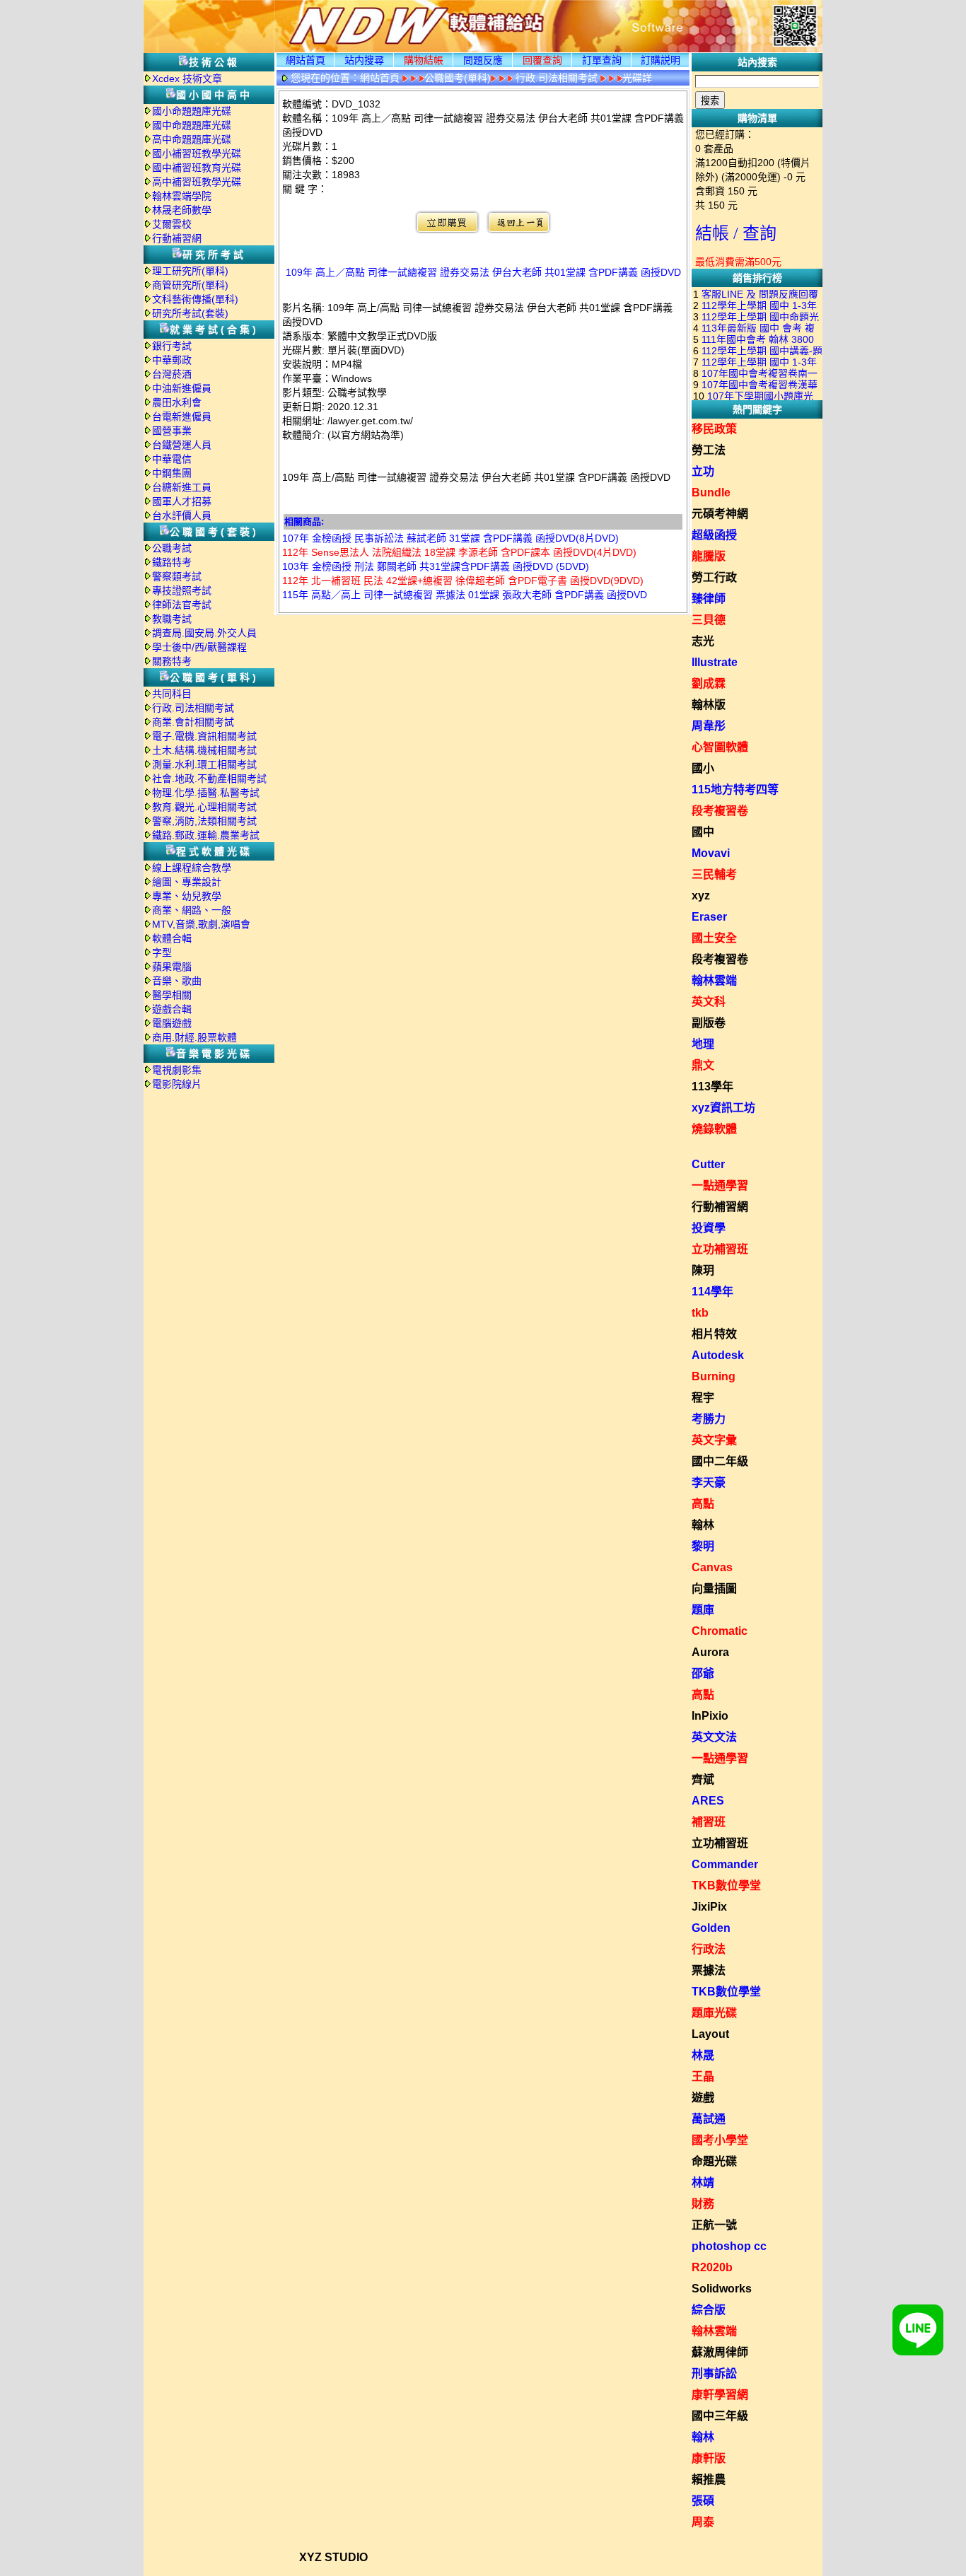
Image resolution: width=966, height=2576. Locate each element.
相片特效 (714, 1334)
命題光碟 (714, 2161)
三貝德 (709, 620)
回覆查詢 (542, 60)
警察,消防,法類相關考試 (204, 821)
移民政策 (714, 429)
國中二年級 (720, 1461)
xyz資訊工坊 (723, 1108)
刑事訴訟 (714, 2373)
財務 (703, 2204)
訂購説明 (661, 60)
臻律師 (709, 599)
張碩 (703, 2501)
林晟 (703, 2055)
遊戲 (703, 2098)
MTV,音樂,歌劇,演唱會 (201, 924)
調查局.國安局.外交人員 (204, 633)
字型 (162, 952)
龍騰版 (709, 556)
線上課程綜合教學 (192, 868)
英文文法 (714, 1737)
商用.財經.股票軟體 (194, 1037)
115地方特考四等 (735, 789)
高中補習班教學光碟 (197, 182)
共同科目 (172, 694)
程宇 (703, 1398)
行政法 (709, 1949)
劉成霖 (709, 683)
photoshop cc (729, 2246)
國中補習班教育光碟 (197, 168)
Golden (711, 1928)
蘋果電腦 (172, 967)
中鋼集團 (172, 473)
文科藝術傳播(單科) (195, 299)
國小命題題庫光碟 (192, 111)
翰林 (703, 1525)
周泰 (703, 2522)
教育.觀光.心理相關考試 (204, 807)
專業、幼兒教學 (187, 896)
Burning (714, 1376)
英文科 (709, 1002)
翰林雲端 (714, 980)
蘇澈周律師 (720, 2352)
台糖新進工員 (182, 487)
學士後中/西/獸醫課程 (199, 647)
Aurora (710, 1652)
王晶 (703, 2076)
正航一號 (714, 2225)
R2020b (712, 2267)
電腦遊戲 (172, 1023)
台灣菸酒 (172, 374)
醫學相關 (172, 995)
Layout (710, 2034)
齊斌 (703, 1779)
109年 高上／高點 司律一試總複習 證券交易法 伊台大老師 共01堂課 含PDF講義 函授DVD (483, 272)
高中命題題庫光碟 (192, 139)
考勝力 (709, 1419)
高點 (703, 1504)
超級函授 (714, 535)
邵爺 (703, 1673)
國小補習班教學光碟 (197, 153)
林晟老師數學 (182, 210)
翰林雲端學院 (182, 196)
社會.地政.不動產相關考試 (209, 779)
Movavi (711, 853)
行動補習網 (177, 238)
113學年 (712, 1086)
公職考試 (172, 548)
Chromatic (720, 1631)
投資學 (709, 1228)
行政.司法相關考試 (193, 708)
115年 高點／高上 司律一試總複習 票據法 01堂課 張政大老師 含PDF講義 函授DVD (465, 595)
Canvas (712, 1567)
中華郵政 (172, 360)
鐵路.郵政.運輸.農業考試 (206, 835)
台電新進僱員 (182, 416)
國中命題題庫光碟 (192, 125)
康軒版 (709, 2458)
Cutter (708, 1164)
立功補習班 (720, 1249)
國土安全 (714, 938)
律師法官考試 (182, 605)
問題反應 (483, 60)
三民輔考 (714, 874)
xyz (701, 896)
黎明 (703, 1546)
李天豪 (709, 1482)
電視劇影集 (177, 1070)
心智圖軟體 (720, 747)
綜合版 (709, 2310)
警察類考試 (177, 576)
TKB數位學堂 (726, 1886)
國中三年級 (720, 2416)
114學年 (712, 1292)
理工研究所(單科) (190, 271)
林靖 (703, 2182)
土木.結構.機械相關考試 (204, 750)
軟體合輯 (172, 938)
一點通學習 (720, 1185)
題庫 (703, 1610)
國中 (703, 832)
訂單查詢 (602, 60)
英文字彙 (714, 1440)
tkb (700, 1313)
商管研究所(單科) (190, 285)
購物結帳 (424, 60)
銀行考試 (172, 346)
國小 (703, 768)
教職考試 (172, 619)
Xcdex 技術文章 (187, 78)
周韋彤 (709, 726)
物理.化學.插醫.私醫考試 (206, 793)
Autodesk (718, 1355)
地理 (703, 1044)
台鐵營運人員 (182, 445)
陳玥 (703, 1270)
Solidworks (722, 2289)
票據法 (709, 1970)
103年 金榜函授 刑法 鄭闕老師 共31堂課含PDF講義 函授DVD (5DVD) (436, 566)
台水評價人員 (182, 515)
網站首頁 (305, 60)
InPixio (710, 1716)
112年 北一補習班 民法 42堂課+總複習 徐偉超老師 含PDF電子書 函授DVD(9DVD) (463, 581)
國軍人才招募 (182, 501)
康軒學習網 (720, 2395)
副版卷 (709, 1023)
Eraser (709, 917)
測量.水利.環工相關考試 (204, 764)
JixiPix (709, 1907)
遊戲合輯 (172, 1009)
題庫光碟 (714, 2013)
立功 (703, 471)
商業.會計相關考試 (193, 722)
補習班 (709, 1822)
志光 (703, 641)
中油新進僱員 (182, 388)
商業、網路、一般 (192, 910)
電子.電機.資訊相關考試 (204, 736)
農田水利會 (177, 402)
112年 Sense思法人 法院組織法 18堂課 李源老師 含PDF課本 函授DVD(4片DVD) (459, 552)
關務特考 (172, 661)
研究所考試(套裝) (190, 313)
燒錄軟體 (714, 1129)
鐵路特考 (172, 562)
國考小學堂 (720, 2140)
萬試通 (709, 2119)
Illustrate (715, 662)
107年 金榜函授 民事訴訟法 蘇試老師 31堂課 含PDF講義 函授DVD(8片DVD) (450, 538)
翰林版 (709, 705)
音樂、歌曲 (177, 981)
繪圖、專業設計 (187, 882)
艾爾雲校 (172, 224)
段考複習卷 (720, 811)
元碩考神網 (720, 514)
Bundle (711, 493)
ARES (708, 1801)
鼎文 (703, 1065)
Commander (725, 1864)
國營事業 (172, 431)
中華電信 (172, 459)
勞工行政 (714, 577)
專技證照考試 (182, 590)
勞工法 (709, 450)
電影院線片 (177, 1084)
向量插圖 (714, 1589)
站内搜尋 (364, 60)
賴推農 (709, 2479)
